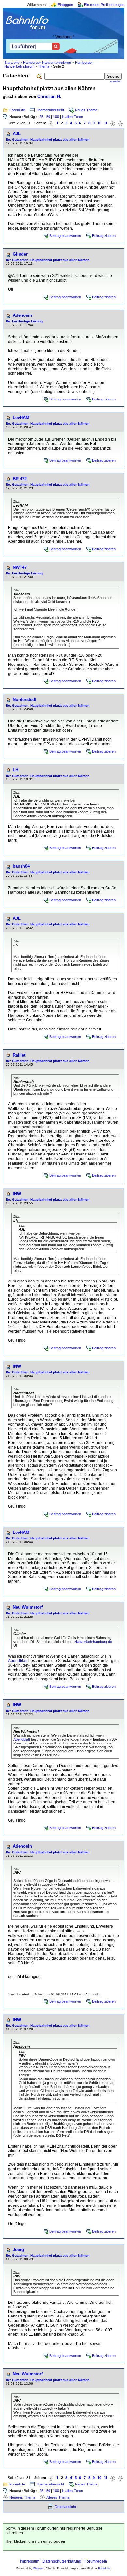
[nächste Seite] (113, 123)
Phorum (38, 2569)
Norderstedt (24, 700)
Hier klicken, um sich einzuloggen (35, 2541)
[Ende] (120, 123)
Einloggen (65, 5)
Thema (44, 66)
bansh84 (21, 866)
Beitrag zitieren (104, 236)
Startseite (12, 63)
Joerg (18, 2250)
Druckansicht (65, 2507)
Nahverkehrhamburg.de (93, 1642)
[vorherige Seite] (51, 123)
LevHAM (21, 418)
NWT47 (20, 567)
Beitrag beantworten (65, 236)
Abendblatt (18, 1661)
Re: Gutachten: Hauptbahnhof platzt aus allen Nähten (48, 140)
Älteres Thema (58, 2497)
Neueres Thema (22, 2497)
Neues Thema (86, 110)
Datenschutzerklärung (62, 2561)
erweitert (116, 81)
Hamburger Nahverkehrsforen (47, 63)
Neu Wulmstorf (28, 1607)
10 (99, 123)
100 (56, 117)
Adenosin (22, 315)
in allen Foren (72, 117)
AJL (17, 134)
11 (106, 123)
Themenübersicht (50, 110)
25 (41, 117)
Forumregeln (96, 2561)
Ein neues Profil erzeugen (104, 5)
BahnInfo (104, 2569)
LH (15, 770)
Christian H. (49, 97)
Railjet (19, 1055)
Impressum (30, 2561)
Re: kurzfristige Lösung (24, 321)
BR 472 (20, 479)
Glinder (20, 254)
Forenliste (17, 110)
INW (17, 1194)
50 (48, 117)
